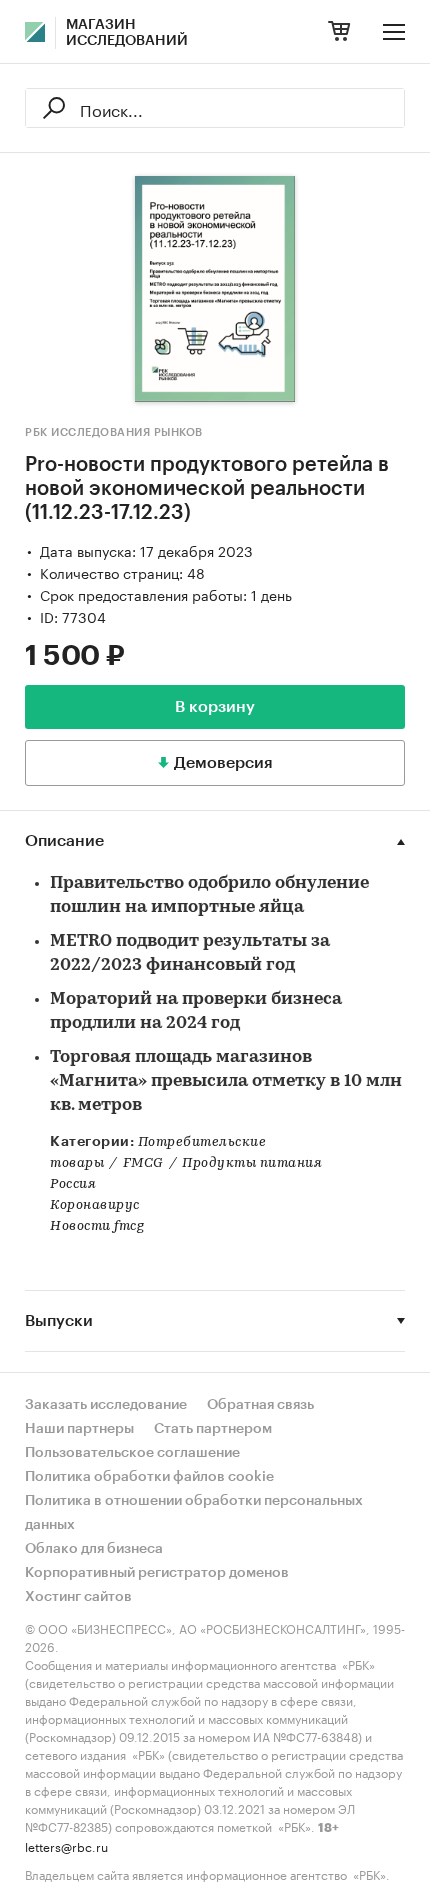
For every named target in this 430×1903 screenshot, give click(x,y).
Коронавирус (95, 1205)
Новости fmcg (97, 1226)
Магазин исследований (127, 33)
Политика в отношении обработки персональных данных (194, 1513)
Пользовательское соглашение (132, 1453)
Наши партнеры (79, 1429)
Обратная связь (260, 1405)
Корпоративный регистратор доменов (157, 1573)
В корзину (215, 707)
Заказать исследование (106, 1405)
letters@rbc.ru (66, 1845)
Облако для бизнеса (94, 1549)
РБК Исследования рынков (114, 432)
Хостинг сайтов (78, 1597)
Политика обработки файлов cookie (149, 1477)
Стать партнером (213, 1429)
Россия (73, 1184)
